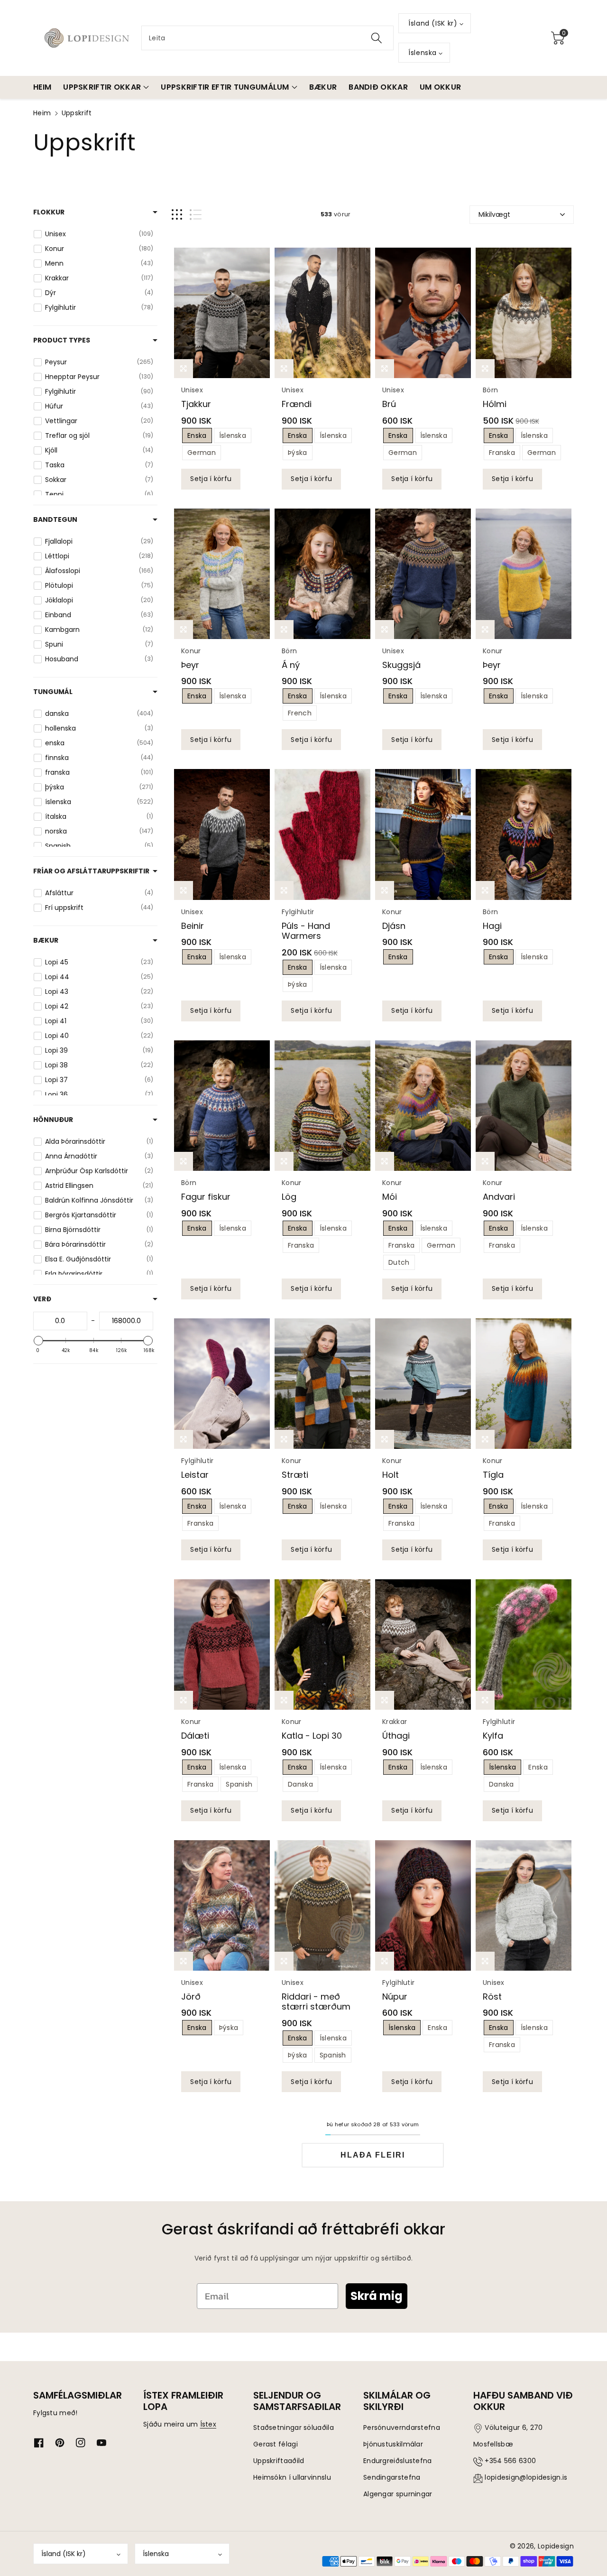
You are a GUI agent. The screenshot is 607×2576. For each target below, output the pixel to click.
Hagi (492, 926)
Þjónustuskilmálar (393, 2444)
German (202, 453)
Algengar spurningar (398, 2494)
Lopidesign (556, 2546)
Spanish (239, 1784)
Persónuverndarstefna (402, 2428)
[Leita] (377, 38)
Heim (42, 113)
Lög (289, 1197)
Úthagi (396, 1736)
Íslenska (156, 2554)
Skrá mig (377, 2296)
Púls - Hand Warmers (306, 931)
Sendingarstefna (392, 2477)
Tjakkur (196, 404)
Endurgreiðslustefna (398, 2461)
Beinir (193, 926)
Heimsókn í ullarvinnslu (292, 2477)
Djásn (394, 926)
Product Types (62, 340)
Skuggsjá (401, 665)
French (300, 713)
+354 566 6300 (510, 2461)
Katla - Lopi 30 (312, 1736)
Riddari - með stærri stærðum (316, 2002)
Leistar (195, 1475)
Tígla (493, 1475)
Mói (390, 1197)
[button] (558, 38)
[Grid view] (177, 215)
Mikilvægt (494, 214)
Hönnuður (53, 1120)
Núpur (395, 1997)
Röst (492, 1997)
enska (197, 436)
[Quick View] (222, 313)
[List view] (196, 215)
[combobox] (267, 38)
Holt (391, 1475)
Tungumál (53, 692)
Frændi (297, 404)
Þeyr (190, 665)
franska (502, 453)
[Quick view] (184, 369)
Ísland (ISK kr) (64, 2554)
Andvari (499, 1197)
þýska (298, 453)
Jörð (191, 1997)
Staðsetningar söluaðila (294, 2428)
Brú (389, 404)
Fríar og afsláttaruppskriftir (91, 871)
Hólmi (495, 404)
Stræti (295, 1475)
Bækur (46, 940)
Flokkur (49, 212)
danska (300, 1784)
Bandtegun (55, 519)
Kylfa (493, 1736)
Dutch (399, 1262)
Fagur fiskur (206, 1197)
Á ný (291, 665)
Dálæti (195, 1736)
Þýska (298, 2055)
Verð (42, 1299)
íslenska (233, 436)
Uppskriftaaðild (279, 2461)
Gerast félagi (276, 2444)
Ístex (208, 2424)
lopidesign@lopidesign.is (526, 2477)
